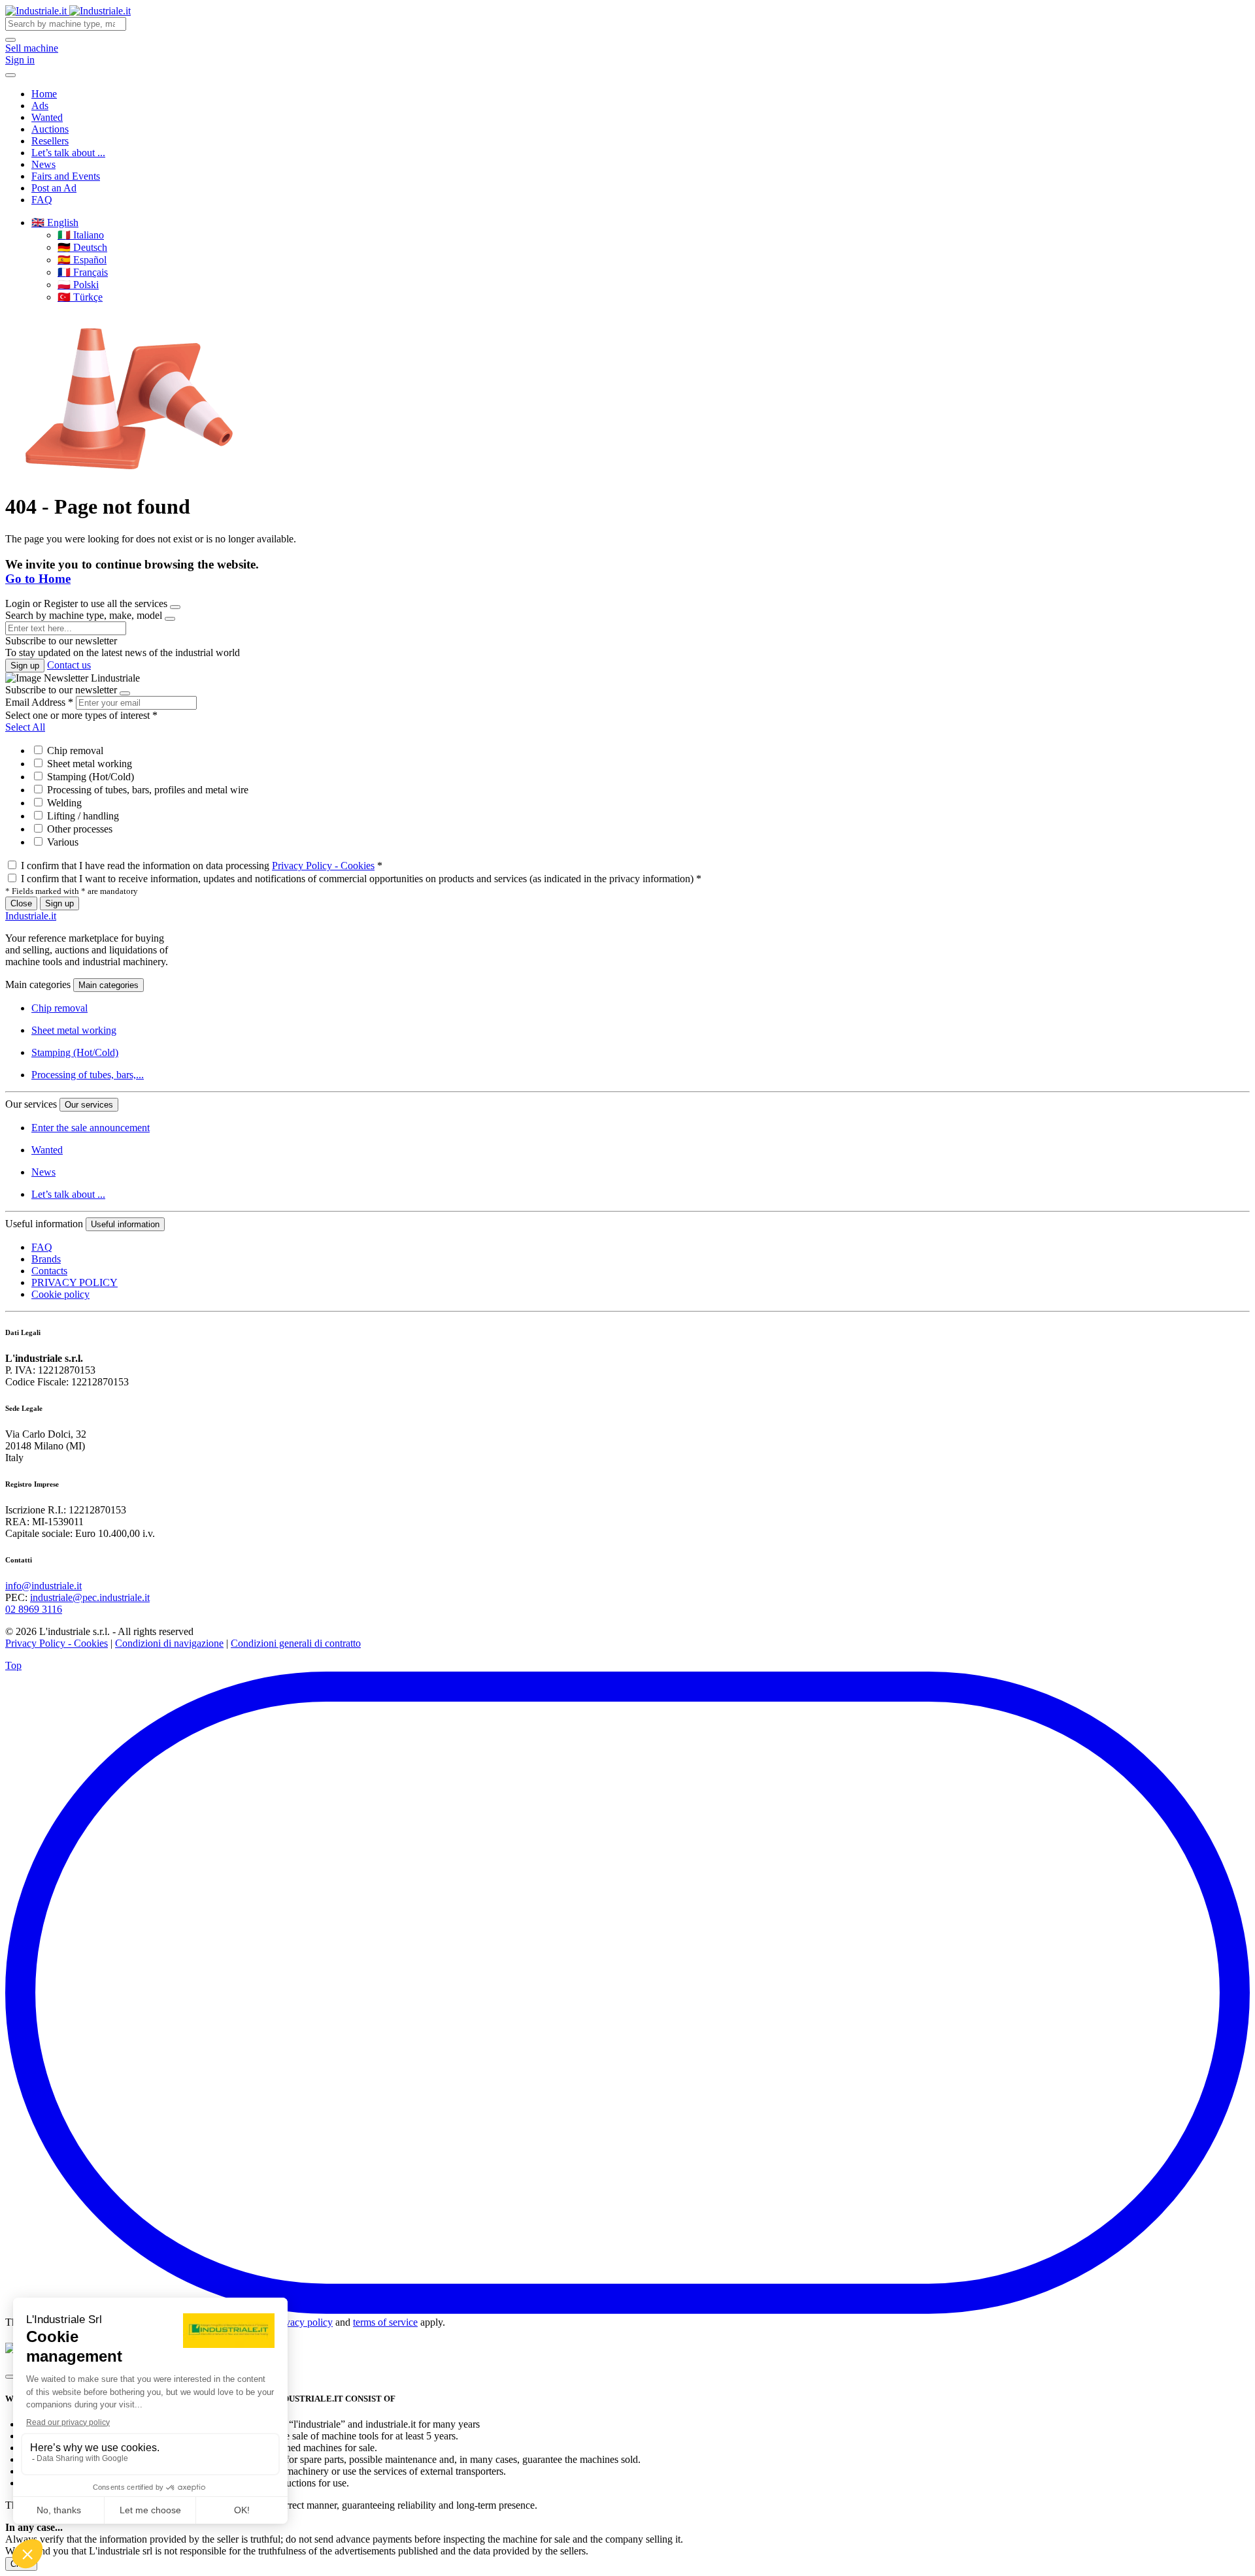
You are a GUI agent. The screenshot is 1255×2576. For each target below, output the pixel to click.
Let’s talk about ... (68, 153)
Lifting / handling (82, 816)
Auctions (50, 129)
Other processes (78, 829)
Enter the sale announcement (91, 1128)
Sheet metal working (88, 764)
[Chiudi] (10, 2377)
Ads (40, 106)
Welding (63, 803)
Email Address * (39, 702)
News (43, 164)
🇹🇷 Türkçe (80, 297)
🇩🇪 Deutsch (82, 247)
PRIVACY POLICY (75, 1282)
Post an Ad (54, 188)
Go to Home (38, 579)
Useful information (125, 1224)
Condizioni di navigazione (169, 1643)
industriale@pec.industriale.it (90, 1597)
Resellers (50, 141)
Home (44, 94)
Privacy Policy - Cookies (323, 866)
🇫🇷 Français (83, 272)
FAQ (42, 200)
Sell (32, 48)
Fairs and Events (66, 176)
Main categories (109, 985)
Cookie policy (60, 1294)
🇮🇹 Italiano (81, 235)
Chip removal (74, 751)
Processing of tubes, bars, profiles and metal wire (146, 790)
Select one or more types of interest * (81, 715)
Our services (89, 1105)
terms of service (385, 2322)
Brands (46, 1259)
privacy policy (303, 2322)
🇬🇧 (55, 223)
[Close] (175, 607)
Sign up (25, 666)
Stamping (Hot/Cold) (89, 777)
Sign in (20, 60)
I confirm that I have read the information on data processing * (202, 866)
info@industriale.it (43, 1586)
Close (21, 903)
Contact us (69, 665)
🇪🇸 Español (82, 260)
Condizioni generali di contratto (296, 1643)
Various (61, 842)
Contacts (49, 1271)
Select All (25, 727)
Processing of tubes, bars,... (88, 1075)
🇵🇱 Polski (78, 285)
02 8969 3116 (34, 1609)
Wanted (47, 117)
